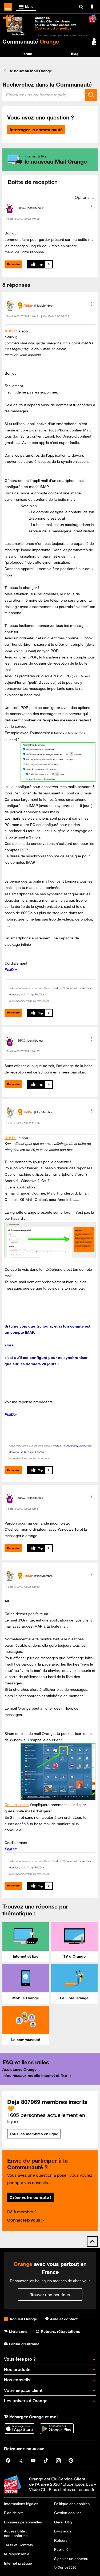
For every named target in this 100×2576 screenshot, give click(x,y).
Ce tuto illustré (17, 1805)
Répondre (13, 264)
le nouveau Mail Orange (31, 71)
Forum (27, 54)
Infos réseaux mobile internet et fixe (35, 2076)
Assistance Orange (19, 2069)
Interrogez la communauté (36, 130)
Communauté (31, 41)
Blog (75, 54)
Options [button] (82, 197)
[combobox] (44, 95)
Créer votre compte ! (30, 2197)
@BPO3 (10, 331)
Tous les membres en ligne (34, 2134)
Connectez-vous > (26, 2220)
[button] (92, 207)
